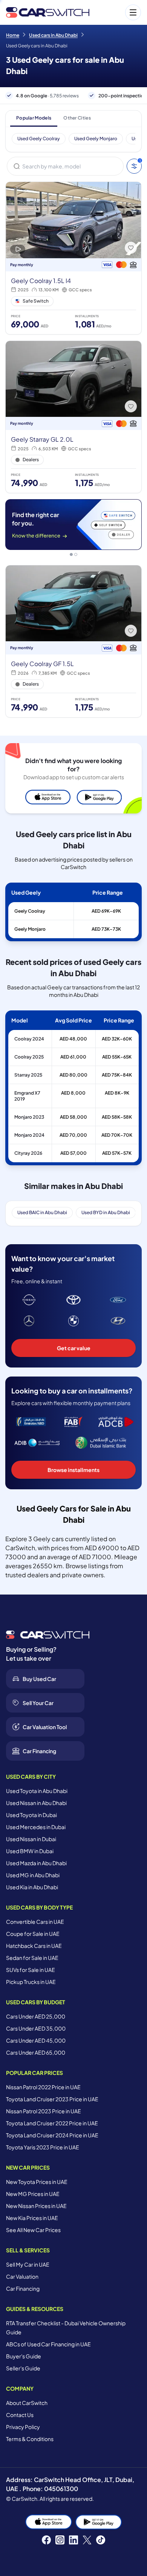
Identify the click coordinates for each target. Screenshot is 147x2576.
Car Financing (23, 2288)
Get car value (74, 1348)
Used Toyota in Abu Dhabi (37, 1791)
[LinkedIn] (73, 2540)
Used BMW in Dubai (30, 1851)
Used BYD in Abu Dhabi (106, 1212)
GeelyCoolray (30, 911)
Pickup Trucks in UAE (31, 1982)
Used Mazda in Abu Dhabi (36, 1863)
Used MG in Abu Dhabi (33, 1875)
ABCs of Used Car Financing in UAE (48, 2344)
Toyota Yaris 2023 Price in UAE (43, 2147)
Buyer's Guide (24, 2356)
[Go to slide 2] (76, 554)
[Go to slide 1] (71, 554)
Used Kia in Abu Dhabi (32, 1887)
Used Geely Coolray (39, 139)
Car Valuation (22, 2276)
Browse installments (73, 1470)
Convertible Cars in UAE (35, 1922)
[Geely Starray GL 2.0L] (73, 417)
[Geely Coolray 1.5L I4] (73, 258)
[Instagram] (60, 2540)
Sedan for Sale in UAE (32, 1958)
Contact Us (20, 2415)
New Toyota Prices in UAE (37, 2182)
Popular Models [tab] (34, 118)
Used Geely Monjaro (96, 139)
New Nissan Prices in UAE (36, 2206)
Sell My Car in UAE (28, 2264)
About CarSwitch (27, 2403)
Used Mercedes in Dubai (36, 1827)
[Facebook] (46, 2540)
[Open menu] (119, 12)
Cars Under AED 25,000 (36, 2016)
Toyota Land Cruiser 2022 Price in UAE (52, 2123)
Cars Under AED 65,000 (36, 2052)
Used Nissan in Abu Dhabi (36, 1803)
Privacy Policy (23, 2427)
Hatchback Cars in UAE (34, 1946)
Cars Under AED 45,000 (36, 2040)
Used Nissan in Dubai (31, 1839)
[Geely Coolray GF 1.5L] (73, 641)
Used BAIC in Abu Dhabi (42, 1212)
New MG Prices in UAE (33, 2194)
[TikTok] (101, 2540)
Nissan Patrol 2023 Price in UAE (44, 2111)
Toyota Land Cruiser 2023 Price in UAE (52, 2099)
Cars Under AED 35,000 (36, 2028)
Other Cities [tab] (77, 118)
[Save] (131, 248)
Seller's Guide (23, 2368)
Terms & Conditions (30, 2439)
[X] (87, 2540)
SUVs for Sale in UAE (31, 1970)
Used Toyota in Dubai (31, 1815)
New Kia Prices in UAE (32, 2218)
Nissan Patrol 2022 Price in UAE (43, 2087)
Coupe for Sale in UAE (33, 1934)
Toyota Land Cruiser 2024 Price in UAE (52, 2135)
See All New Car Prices (33, 2230)
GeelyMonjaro (30, 929)
